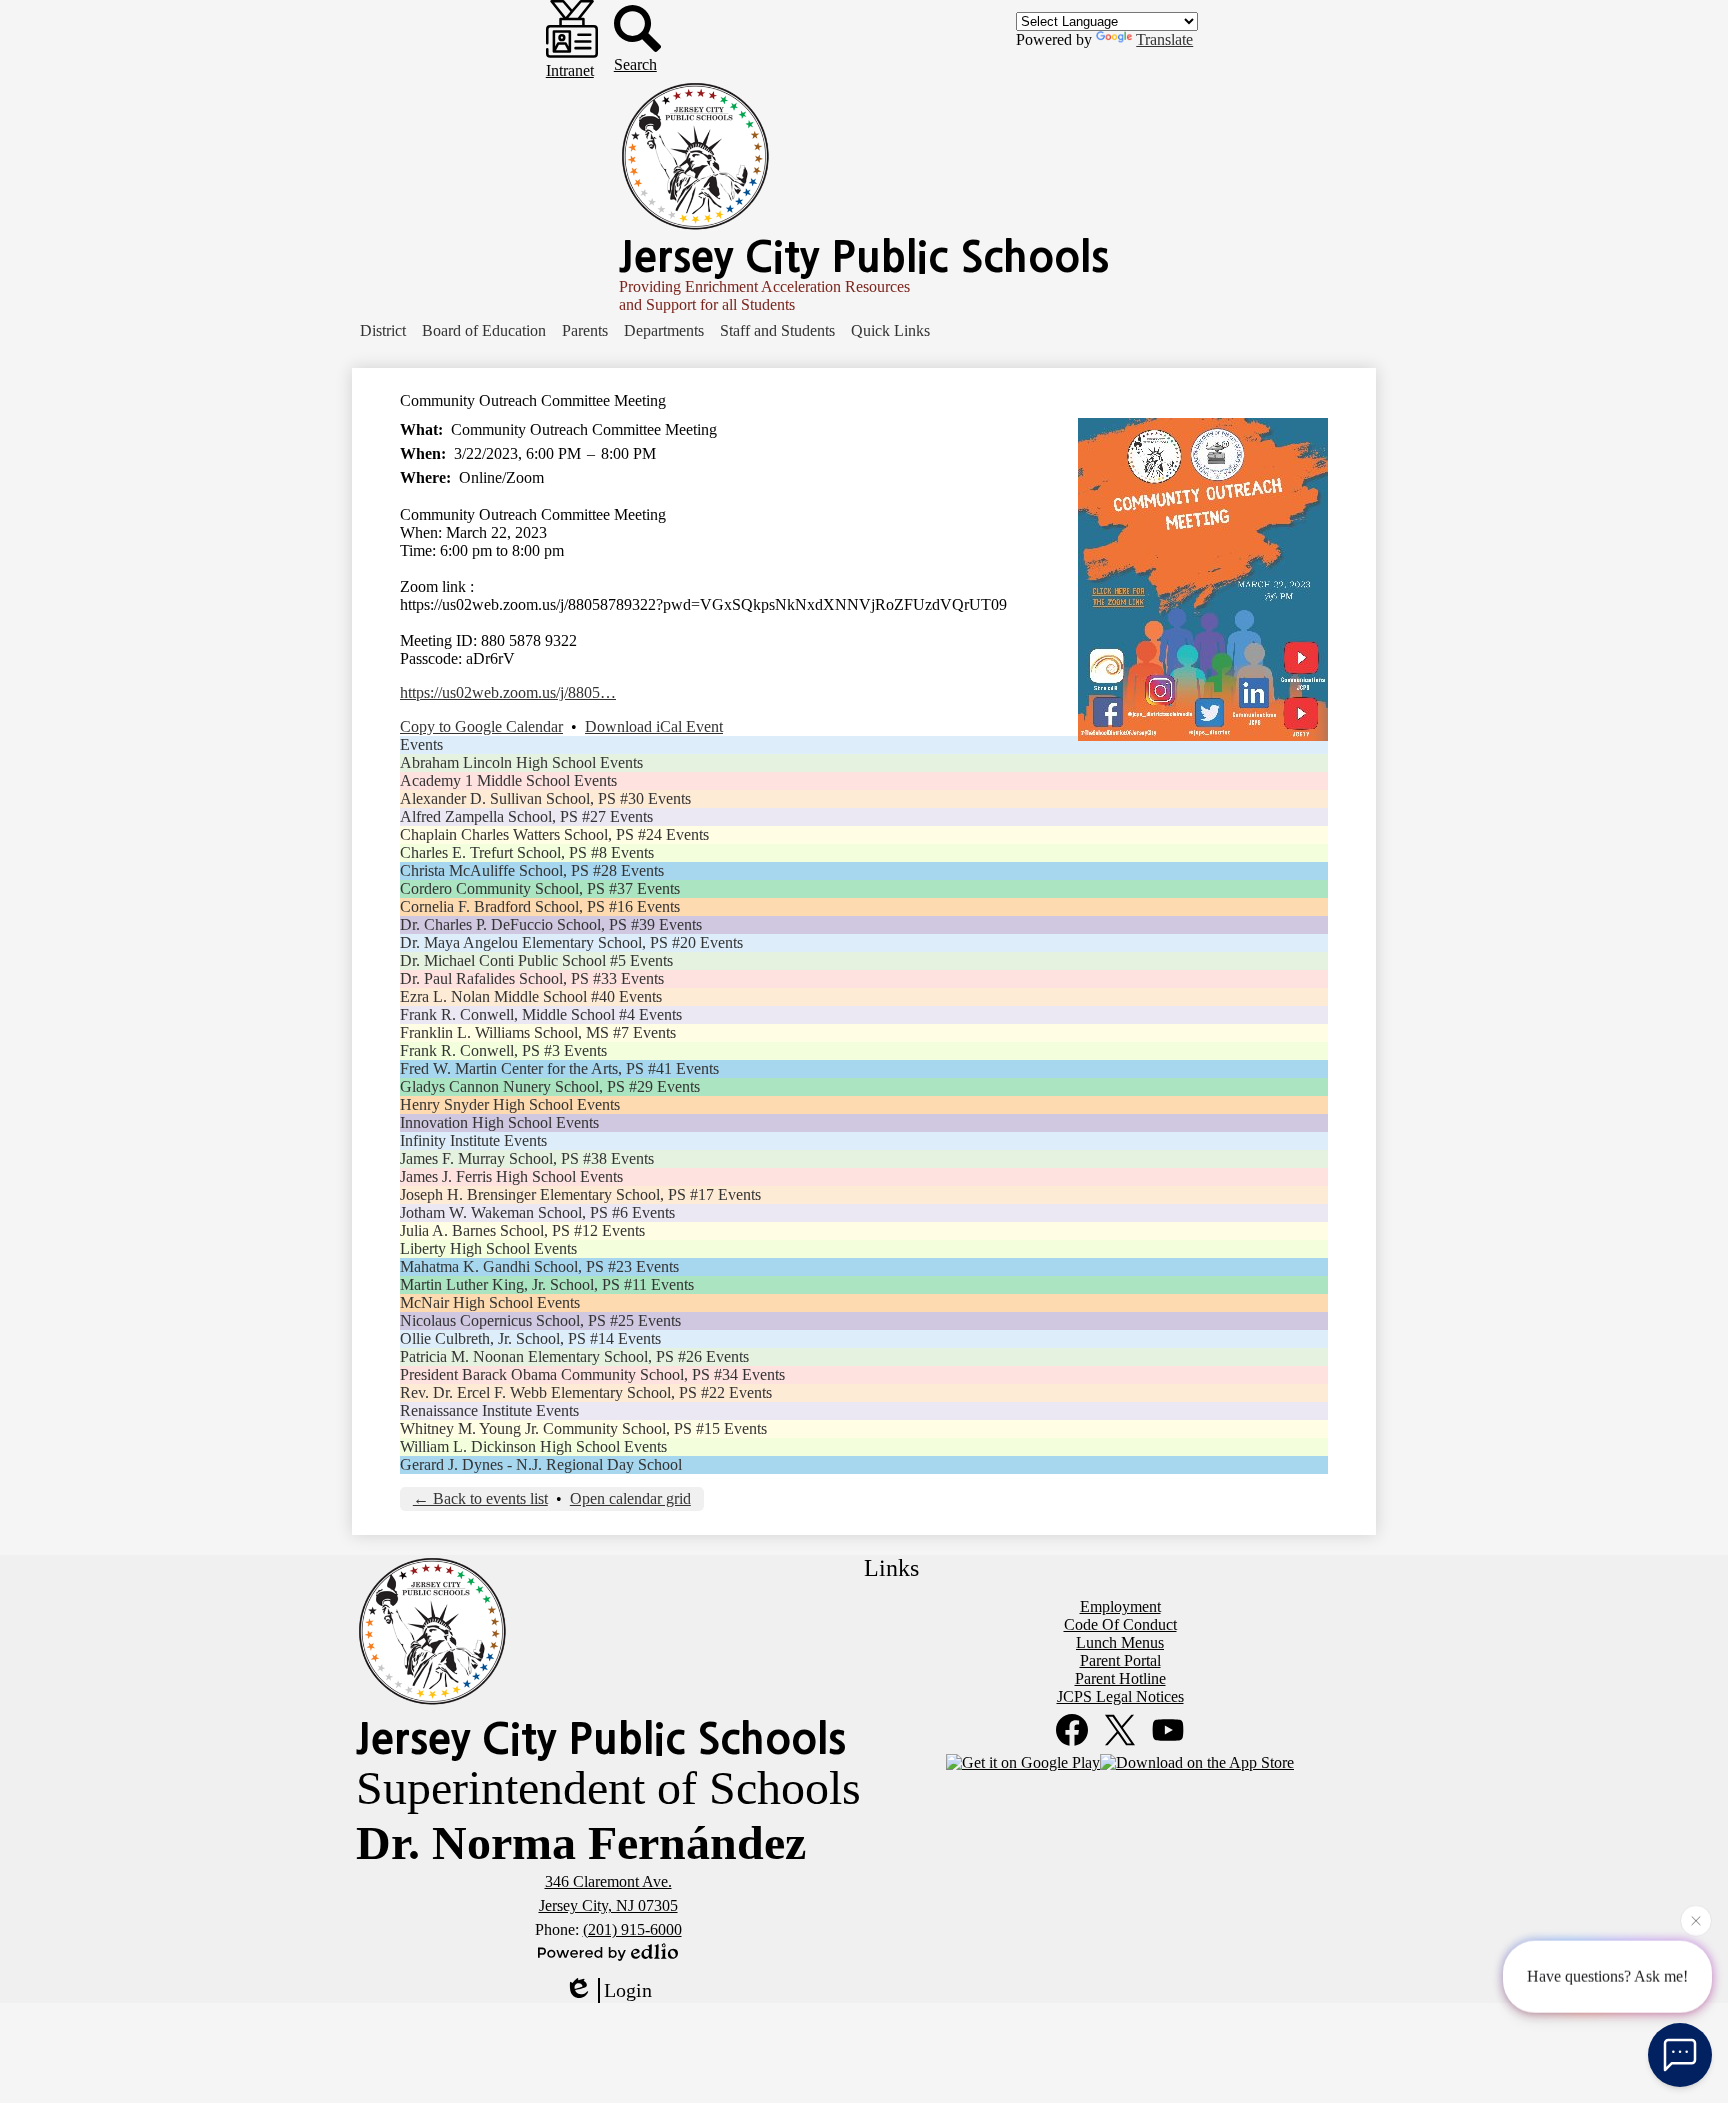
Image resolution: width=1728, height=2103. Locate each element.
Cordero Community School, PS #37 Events (540, 888)
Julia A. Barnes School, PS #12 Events (522, 1230)
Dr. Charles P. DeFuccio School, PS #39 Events (551, 924)
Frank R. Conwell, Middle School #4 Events (541, 1014)
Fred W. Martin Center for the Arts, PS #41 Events (559, 1068)
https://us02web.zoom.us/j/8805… (508, 692)
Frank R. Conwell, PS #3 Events (503, 1050)
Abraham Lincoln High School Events (521, 762)
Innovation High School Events (499, 1122)
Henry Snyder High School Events (510, 1104)
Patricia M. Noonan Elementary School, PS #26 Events (574, 1356)
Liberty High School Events (488, 1248)
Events (421, 744)
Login (628, 1990)
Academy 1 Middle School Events (508, 780)
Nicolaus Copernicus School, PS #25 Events (540, 1320)
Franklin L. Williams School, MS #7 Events (538, 1032)
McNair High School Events (490, 1302)
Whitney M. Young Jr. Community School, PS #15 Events (583, 1428)
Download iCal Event (654, 726)
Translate (1164, 39)
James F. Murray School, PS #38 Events (527, 1158)
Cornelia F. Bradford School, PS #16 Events (540, 906)
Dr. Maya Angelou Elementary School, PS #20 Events (571, 942)
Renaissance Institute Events (489, 1410)
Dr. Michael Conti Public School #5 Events (536, 960)
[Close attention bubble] (1696, 1916)
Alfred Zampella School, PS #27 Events (526, 816)
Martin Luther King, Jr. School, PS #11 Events (547, 1284)
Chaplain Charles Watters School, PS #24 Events (554, 834)
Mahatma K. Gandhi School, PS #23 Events (539, 1266)
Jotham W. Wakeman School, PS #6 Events (537, 1212)
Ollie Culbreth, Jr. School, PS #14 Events (530, 1338)
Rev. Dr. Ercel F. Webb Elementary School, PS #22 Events (586, 1392)
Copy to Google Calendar (481, 726)
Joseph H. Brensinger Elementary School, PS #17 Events (580, 1194)
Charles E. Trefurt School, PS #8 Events (527, 852)
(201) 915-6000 (632, 1929)
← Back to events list (480, 1498)
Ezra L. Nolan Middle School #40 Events (531, 996)
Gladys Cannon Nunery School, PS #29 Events (550, 1086)
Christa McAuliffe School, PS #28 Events (532, 870)
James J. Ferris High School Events (511, 1176)
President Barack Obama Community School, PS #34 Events (592, 1374)
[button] (383, 331)
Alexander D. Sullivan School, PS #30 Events (545, 798)
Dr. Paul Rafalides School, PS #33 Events (532, 978)
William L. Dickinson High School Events (533, 1446)
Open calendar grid (630, 1498)
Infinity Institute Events (473, 1140)
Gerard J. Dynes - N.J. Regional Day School (541, 1464)
